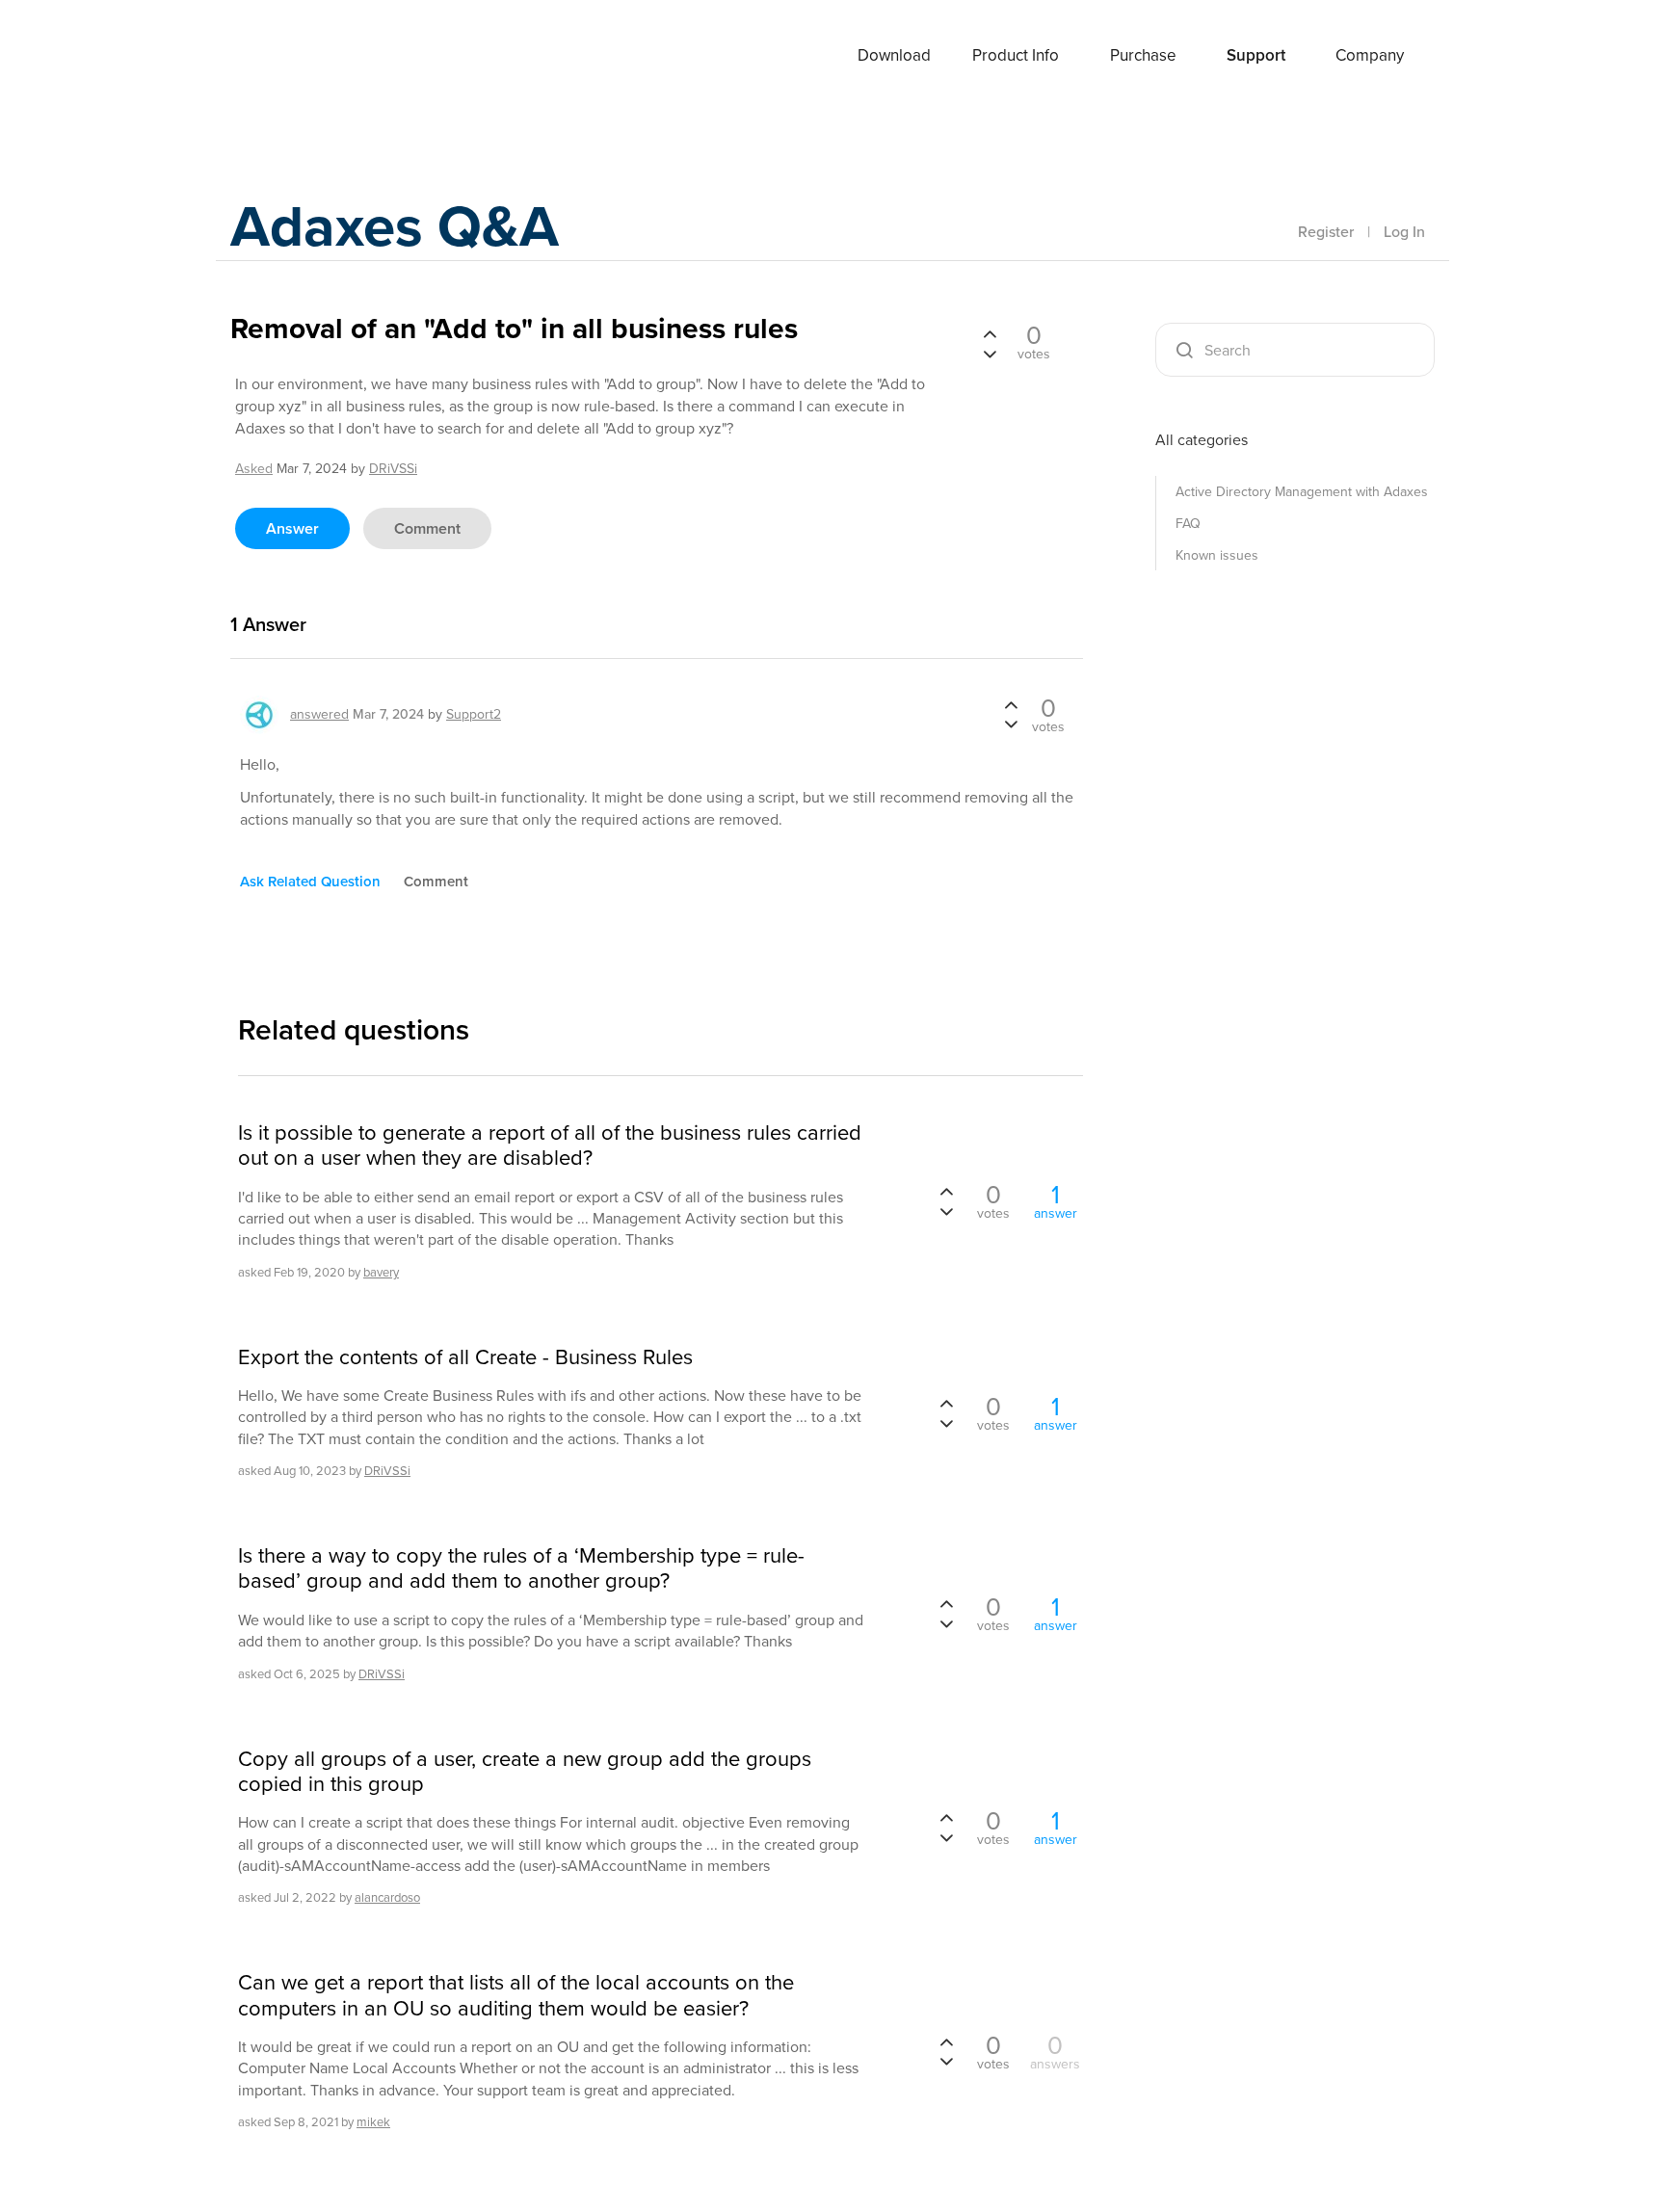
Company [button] (1370, 55)
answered (319, 714)
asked (254, 469)
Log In (1404, 232)
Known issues (1217, 555)
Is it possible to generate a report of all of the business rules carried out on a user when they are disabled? (550, 1146)
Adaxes (302, 57)
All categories (1202, 440)
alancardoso (387, 1897)
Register (1326, 232)
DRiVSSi (387, 1471)
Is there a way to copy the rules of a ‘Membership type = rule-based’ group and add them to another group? (521, 1569)
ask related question (310, 882)
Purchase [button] (1143, 55)
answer (292, 528)
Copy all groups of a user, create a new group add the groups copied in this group (525, 1772)
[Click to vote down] (990, 353)
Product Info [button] (1016, 55)
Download (894, 55)
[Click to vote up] (990, 335)
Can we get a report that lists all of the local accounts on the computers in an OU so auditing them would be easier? (516, 1996)
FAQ (1188, 524)
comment (427, 528)
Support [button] (1256, 55)
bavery (381, 1272)
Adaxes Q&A (395, 226)
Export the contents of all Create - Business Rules (465, 1357)
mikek (373, 2122)
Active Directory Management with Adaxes (1302, 492)
